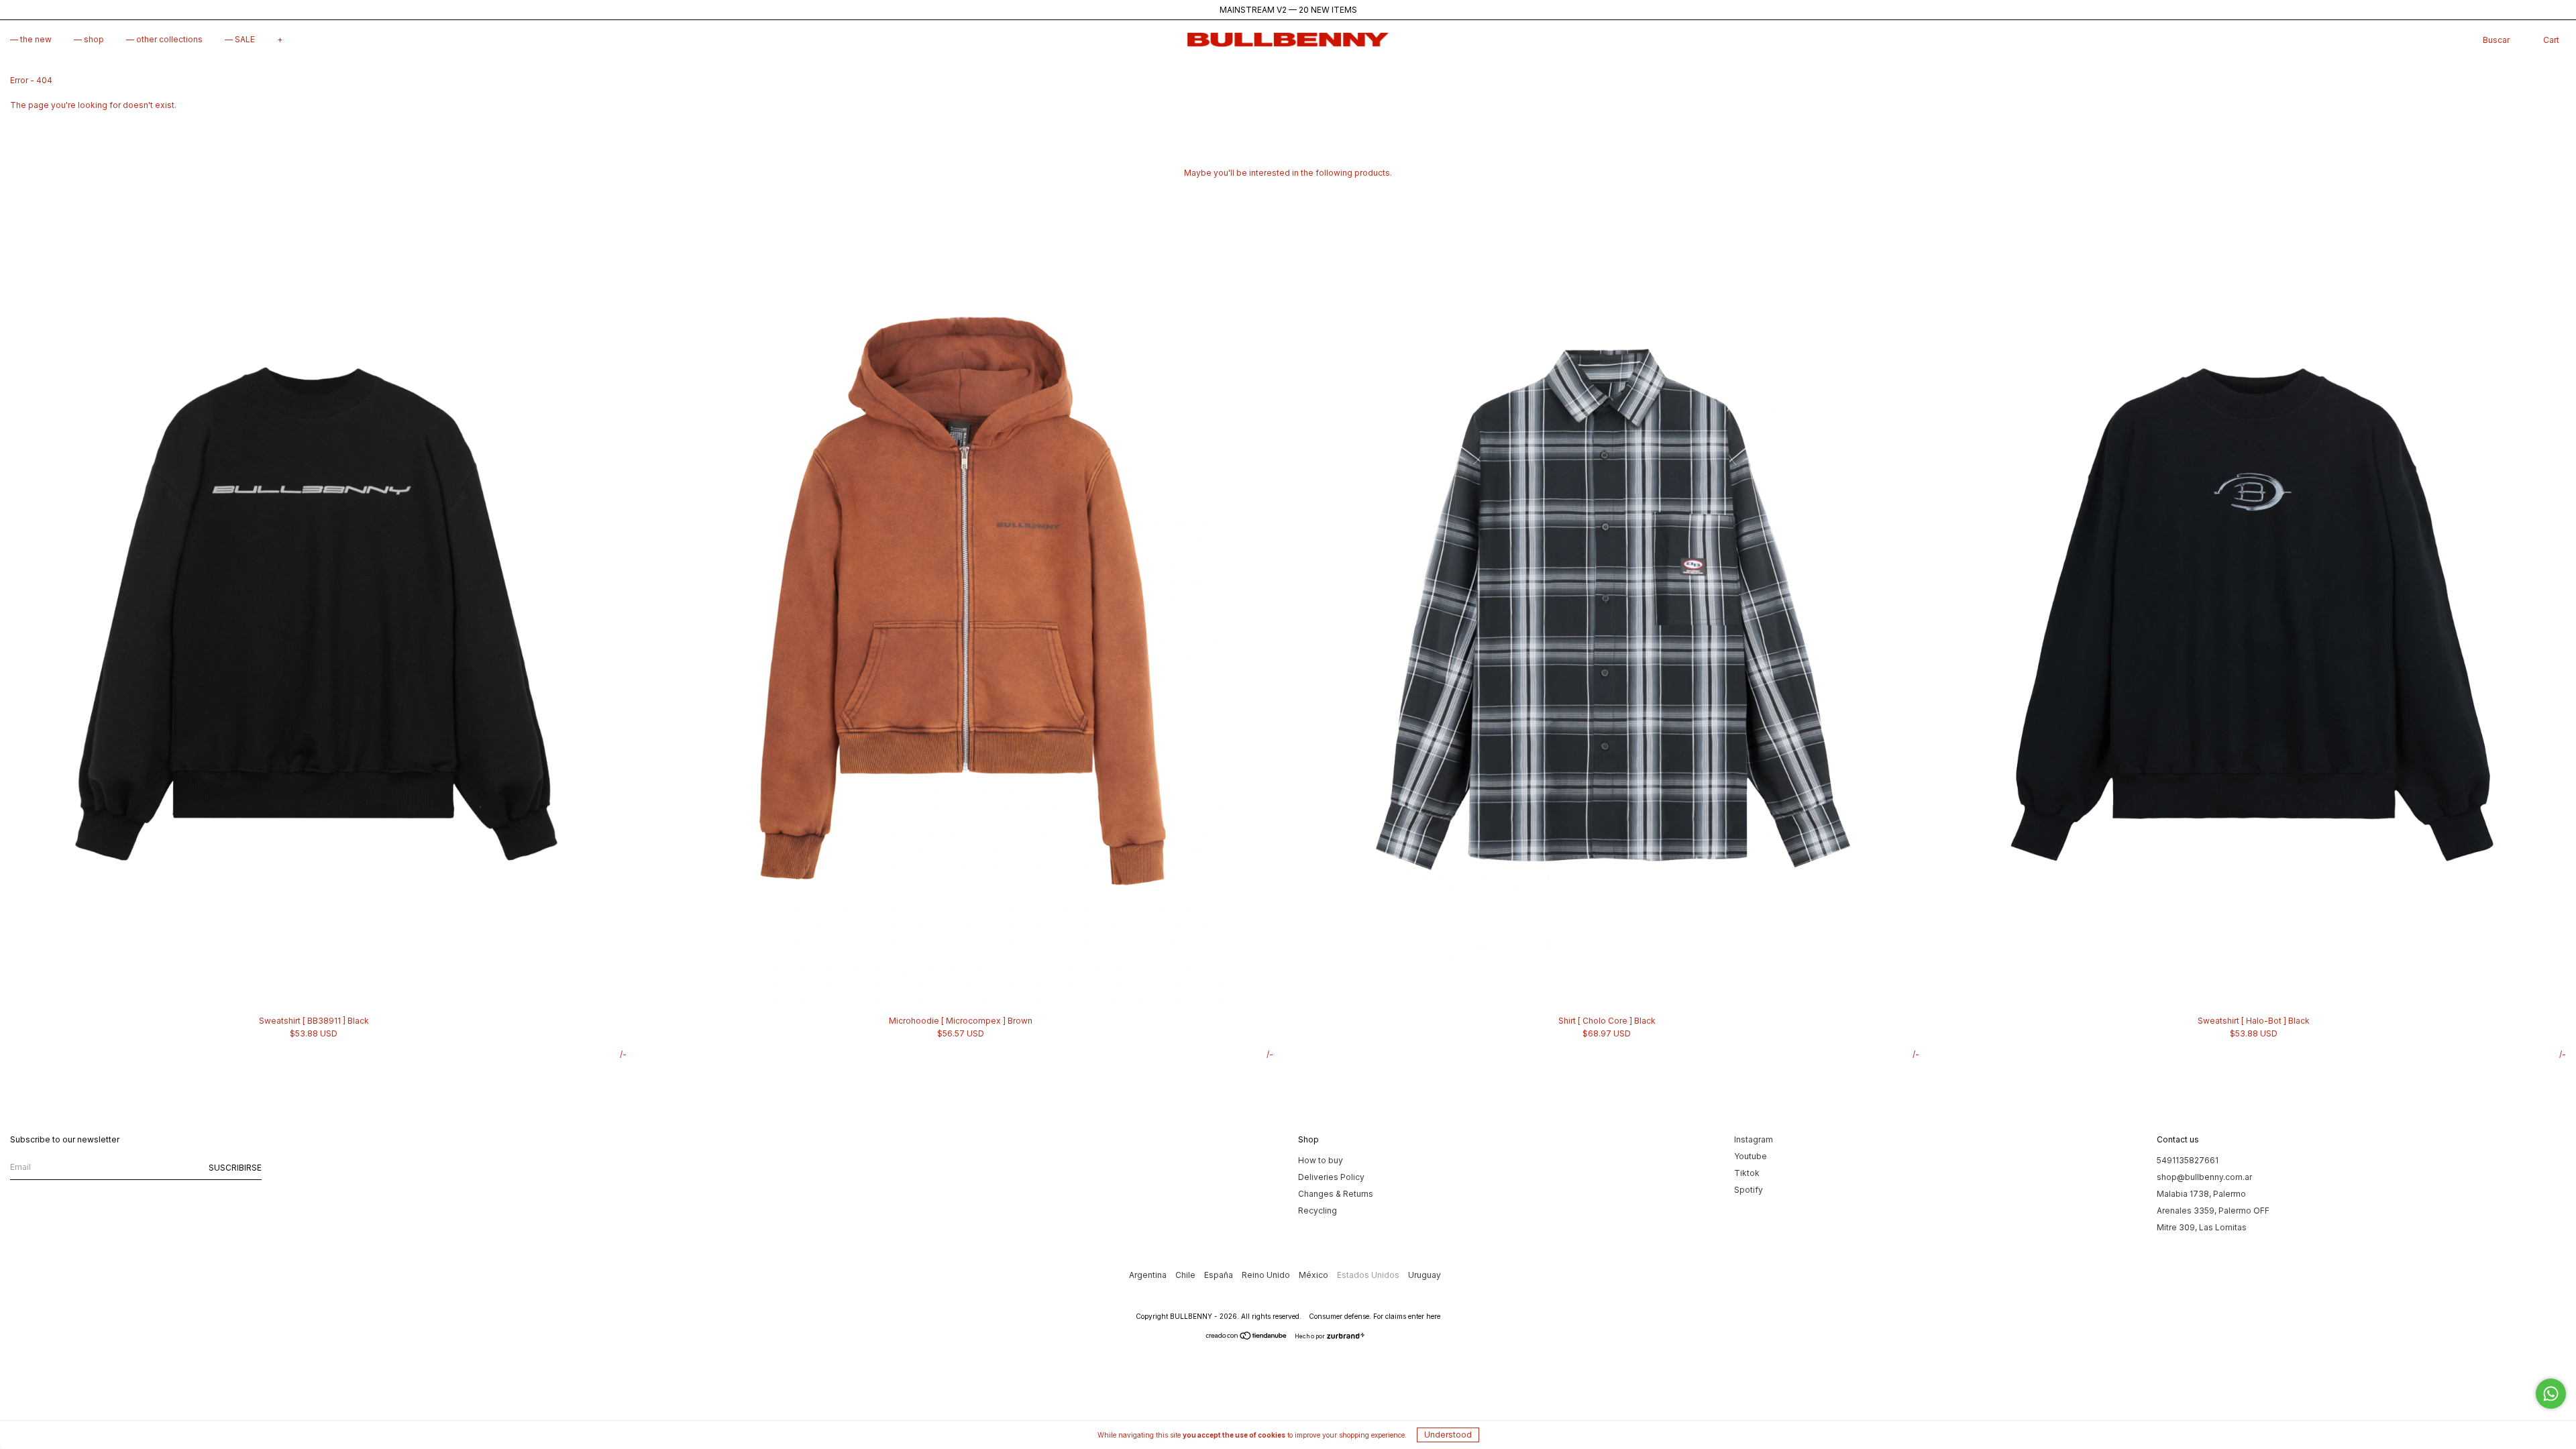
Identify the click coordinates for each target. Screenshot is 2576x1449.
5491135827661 (2188, 1160)
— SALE (240, 39)
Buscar (2496, 40)
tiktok (1747, 1173)
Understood (1448, 1435)
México (1314, 1275)
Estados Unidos (1369, 1275)
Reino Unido (1267, 1275)
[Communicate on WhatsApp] (2551, 1394)
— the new (31, 39)
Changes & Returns (1336, 1194)
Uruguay (1425, 1275)
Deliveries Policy (1331, 1177)
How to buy (1321, 1160)
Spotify (1749, 1190)
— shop (89, 39)
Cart (2551, 40)
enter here (1424, 1316)
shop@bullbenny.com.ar (2204, 1177)
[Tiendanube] (1247, 1337)
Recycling (1318, 1211)
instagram (1754, 1139)
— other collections (164, 39)
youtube (1751, 1156)
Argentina (1149, 1275)
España (1220, 1275)
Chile (1186, 1275)
